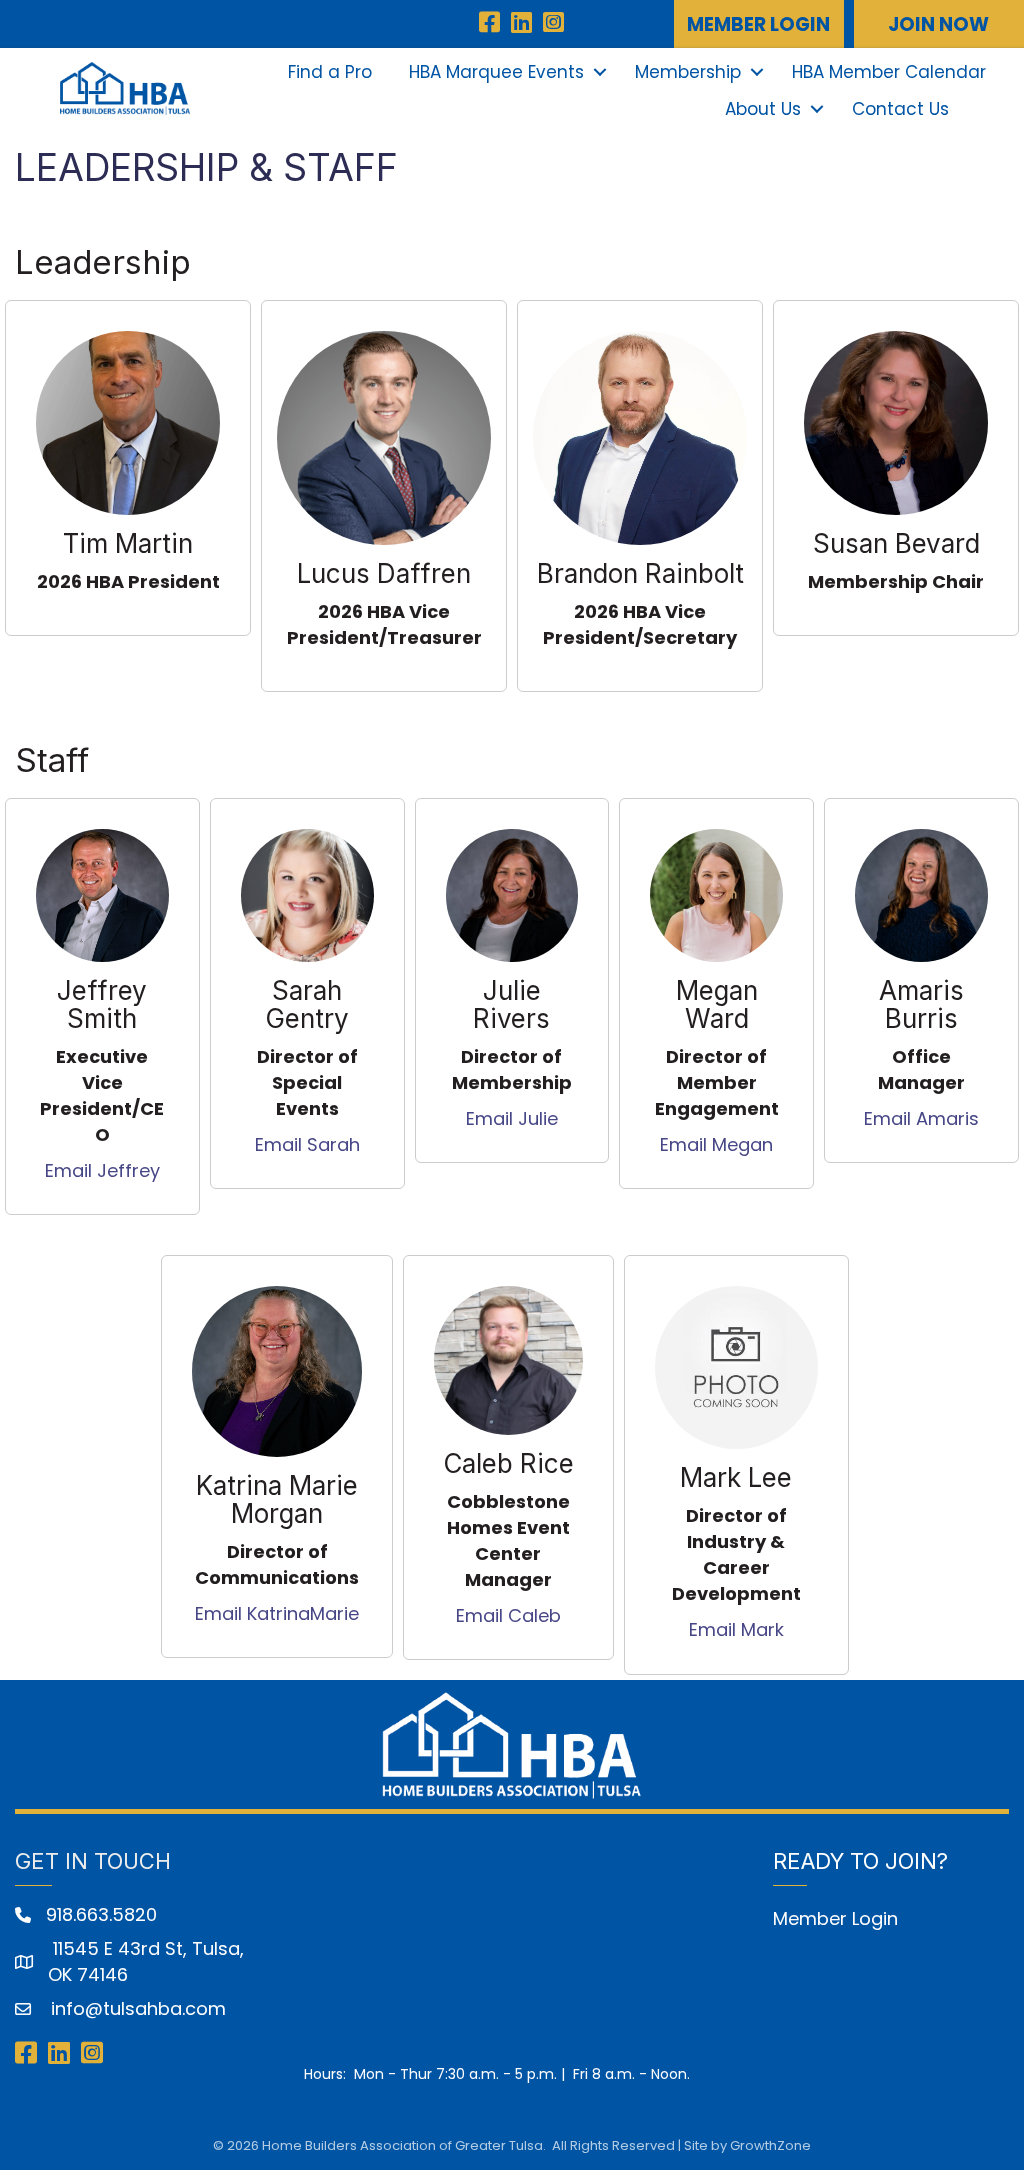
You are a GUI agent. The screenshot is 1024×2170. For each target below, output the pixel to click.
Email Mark (736, 1629)
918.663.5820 (101, 1914)
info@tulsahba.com (136, 2008)
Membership (688, 72)
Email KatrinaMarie (277, 1613)
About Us (763, 109)
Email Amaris (921, 1118)
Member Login (835, 1918)
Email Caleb (508, 1615)
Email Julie (512, 1118)
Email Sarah (307, 1144)
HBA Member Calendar (889, 72)
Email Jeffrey (102, 1170)
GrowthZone (770, 2145)
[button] (759, 24)
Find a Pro (330, 72)
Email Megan (716, 1144)
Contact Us (900, 109)
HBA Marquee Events (496, 72)
